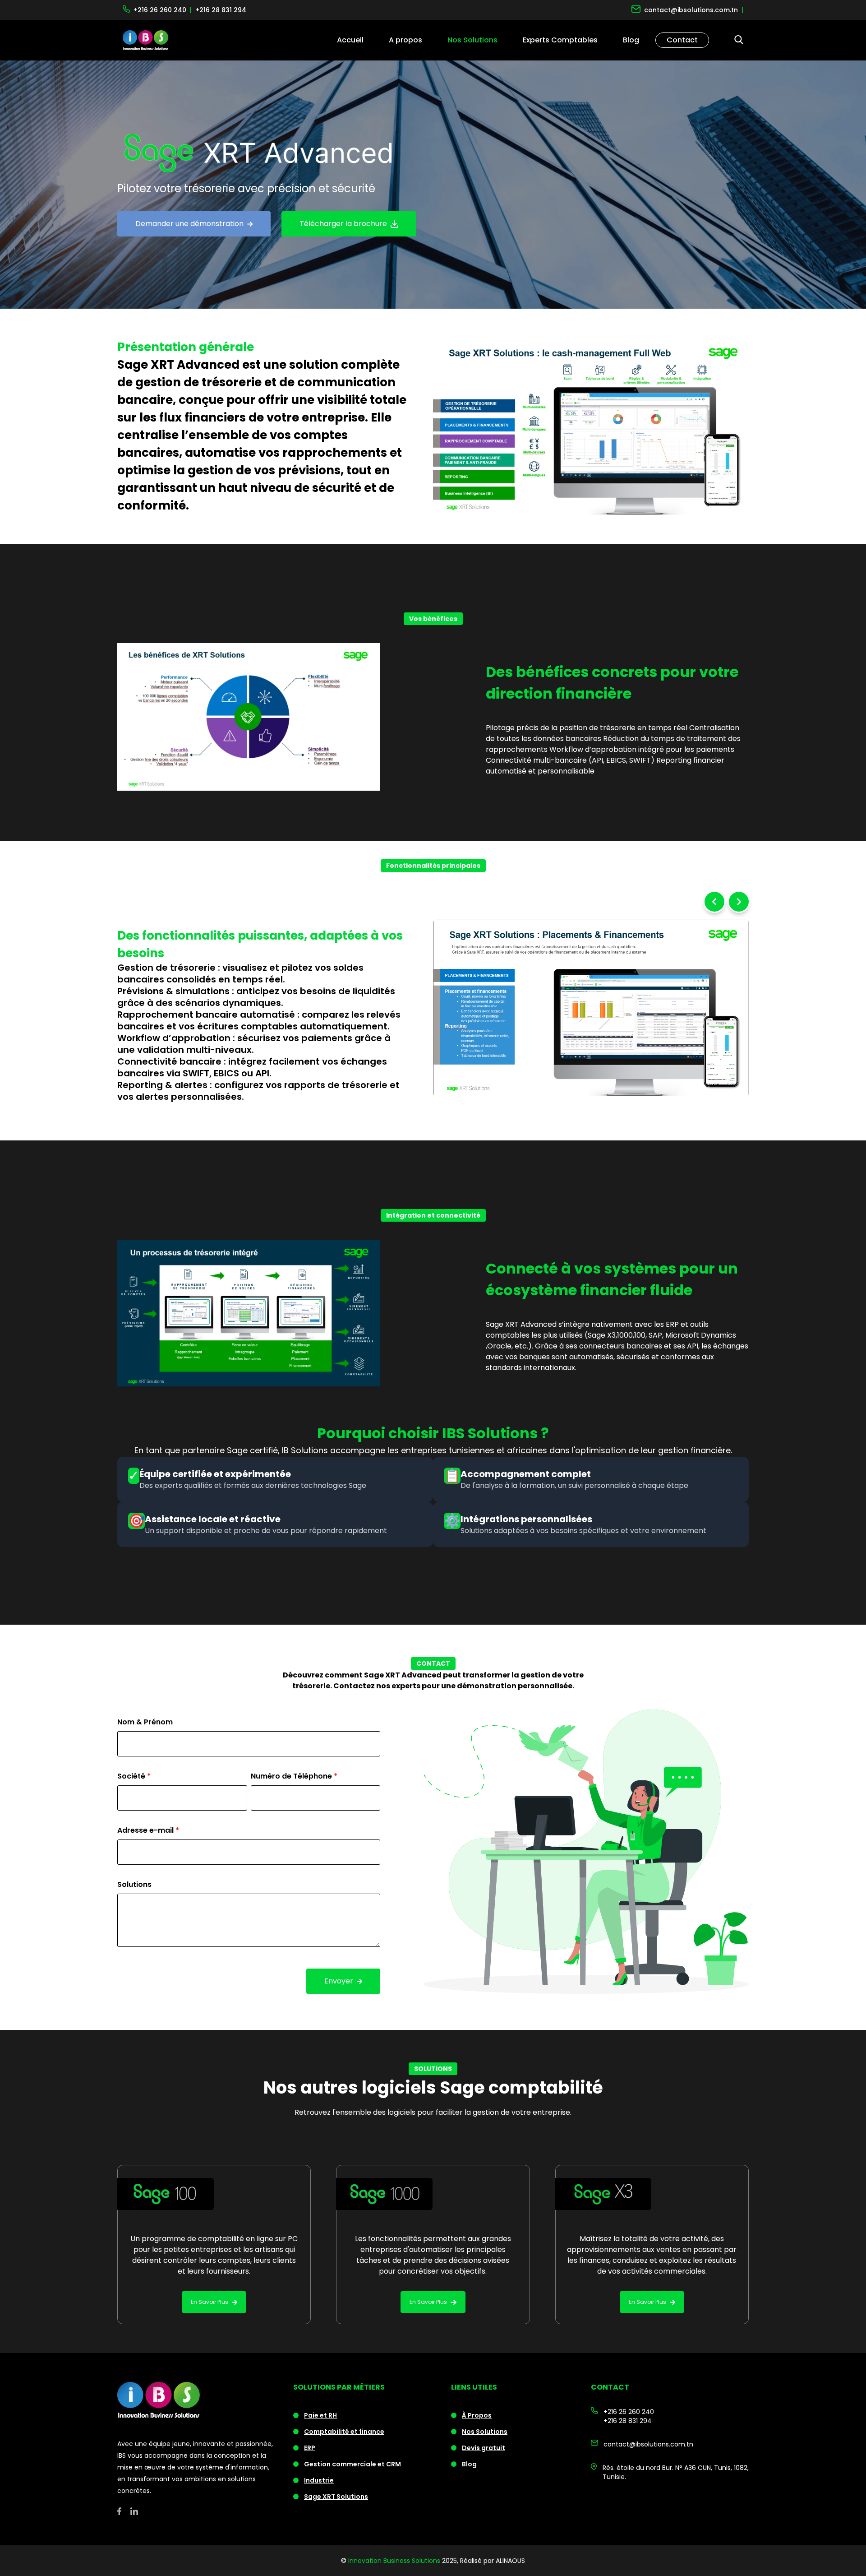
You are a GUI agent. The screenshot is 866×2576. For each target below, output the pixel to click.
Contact (682, 40)
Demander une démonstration (189, 224)
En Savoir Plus (210, 2302)
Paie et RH (320, 2415)
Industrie (319, 2480)
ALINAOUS (510, 2561)
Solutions (134, 1884)
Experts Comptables (560, 40)
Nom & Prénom (145, 1722)
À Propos (477, 2415)
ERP (310, 2448)
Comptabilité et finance (344, 2432)
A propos (405, 40)
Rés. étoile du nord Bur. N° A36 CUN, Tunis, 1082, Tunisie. (676, 2472)
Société (134, 1776)
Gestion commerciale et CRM (352, 2464)
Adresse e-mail (148, 1830)
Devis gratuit (484, 2448)
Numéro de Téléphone (294, 1776)
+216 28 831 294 (628, 2421)
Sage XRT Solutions (336, 2497)
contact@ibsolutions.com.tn (648, 2444)
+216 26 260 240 (629, 2412)
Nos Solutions (485, 2432)
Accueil (350, 40)
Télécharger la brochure (343, 224)
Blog (631, 40)
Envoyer (339, 1981)
